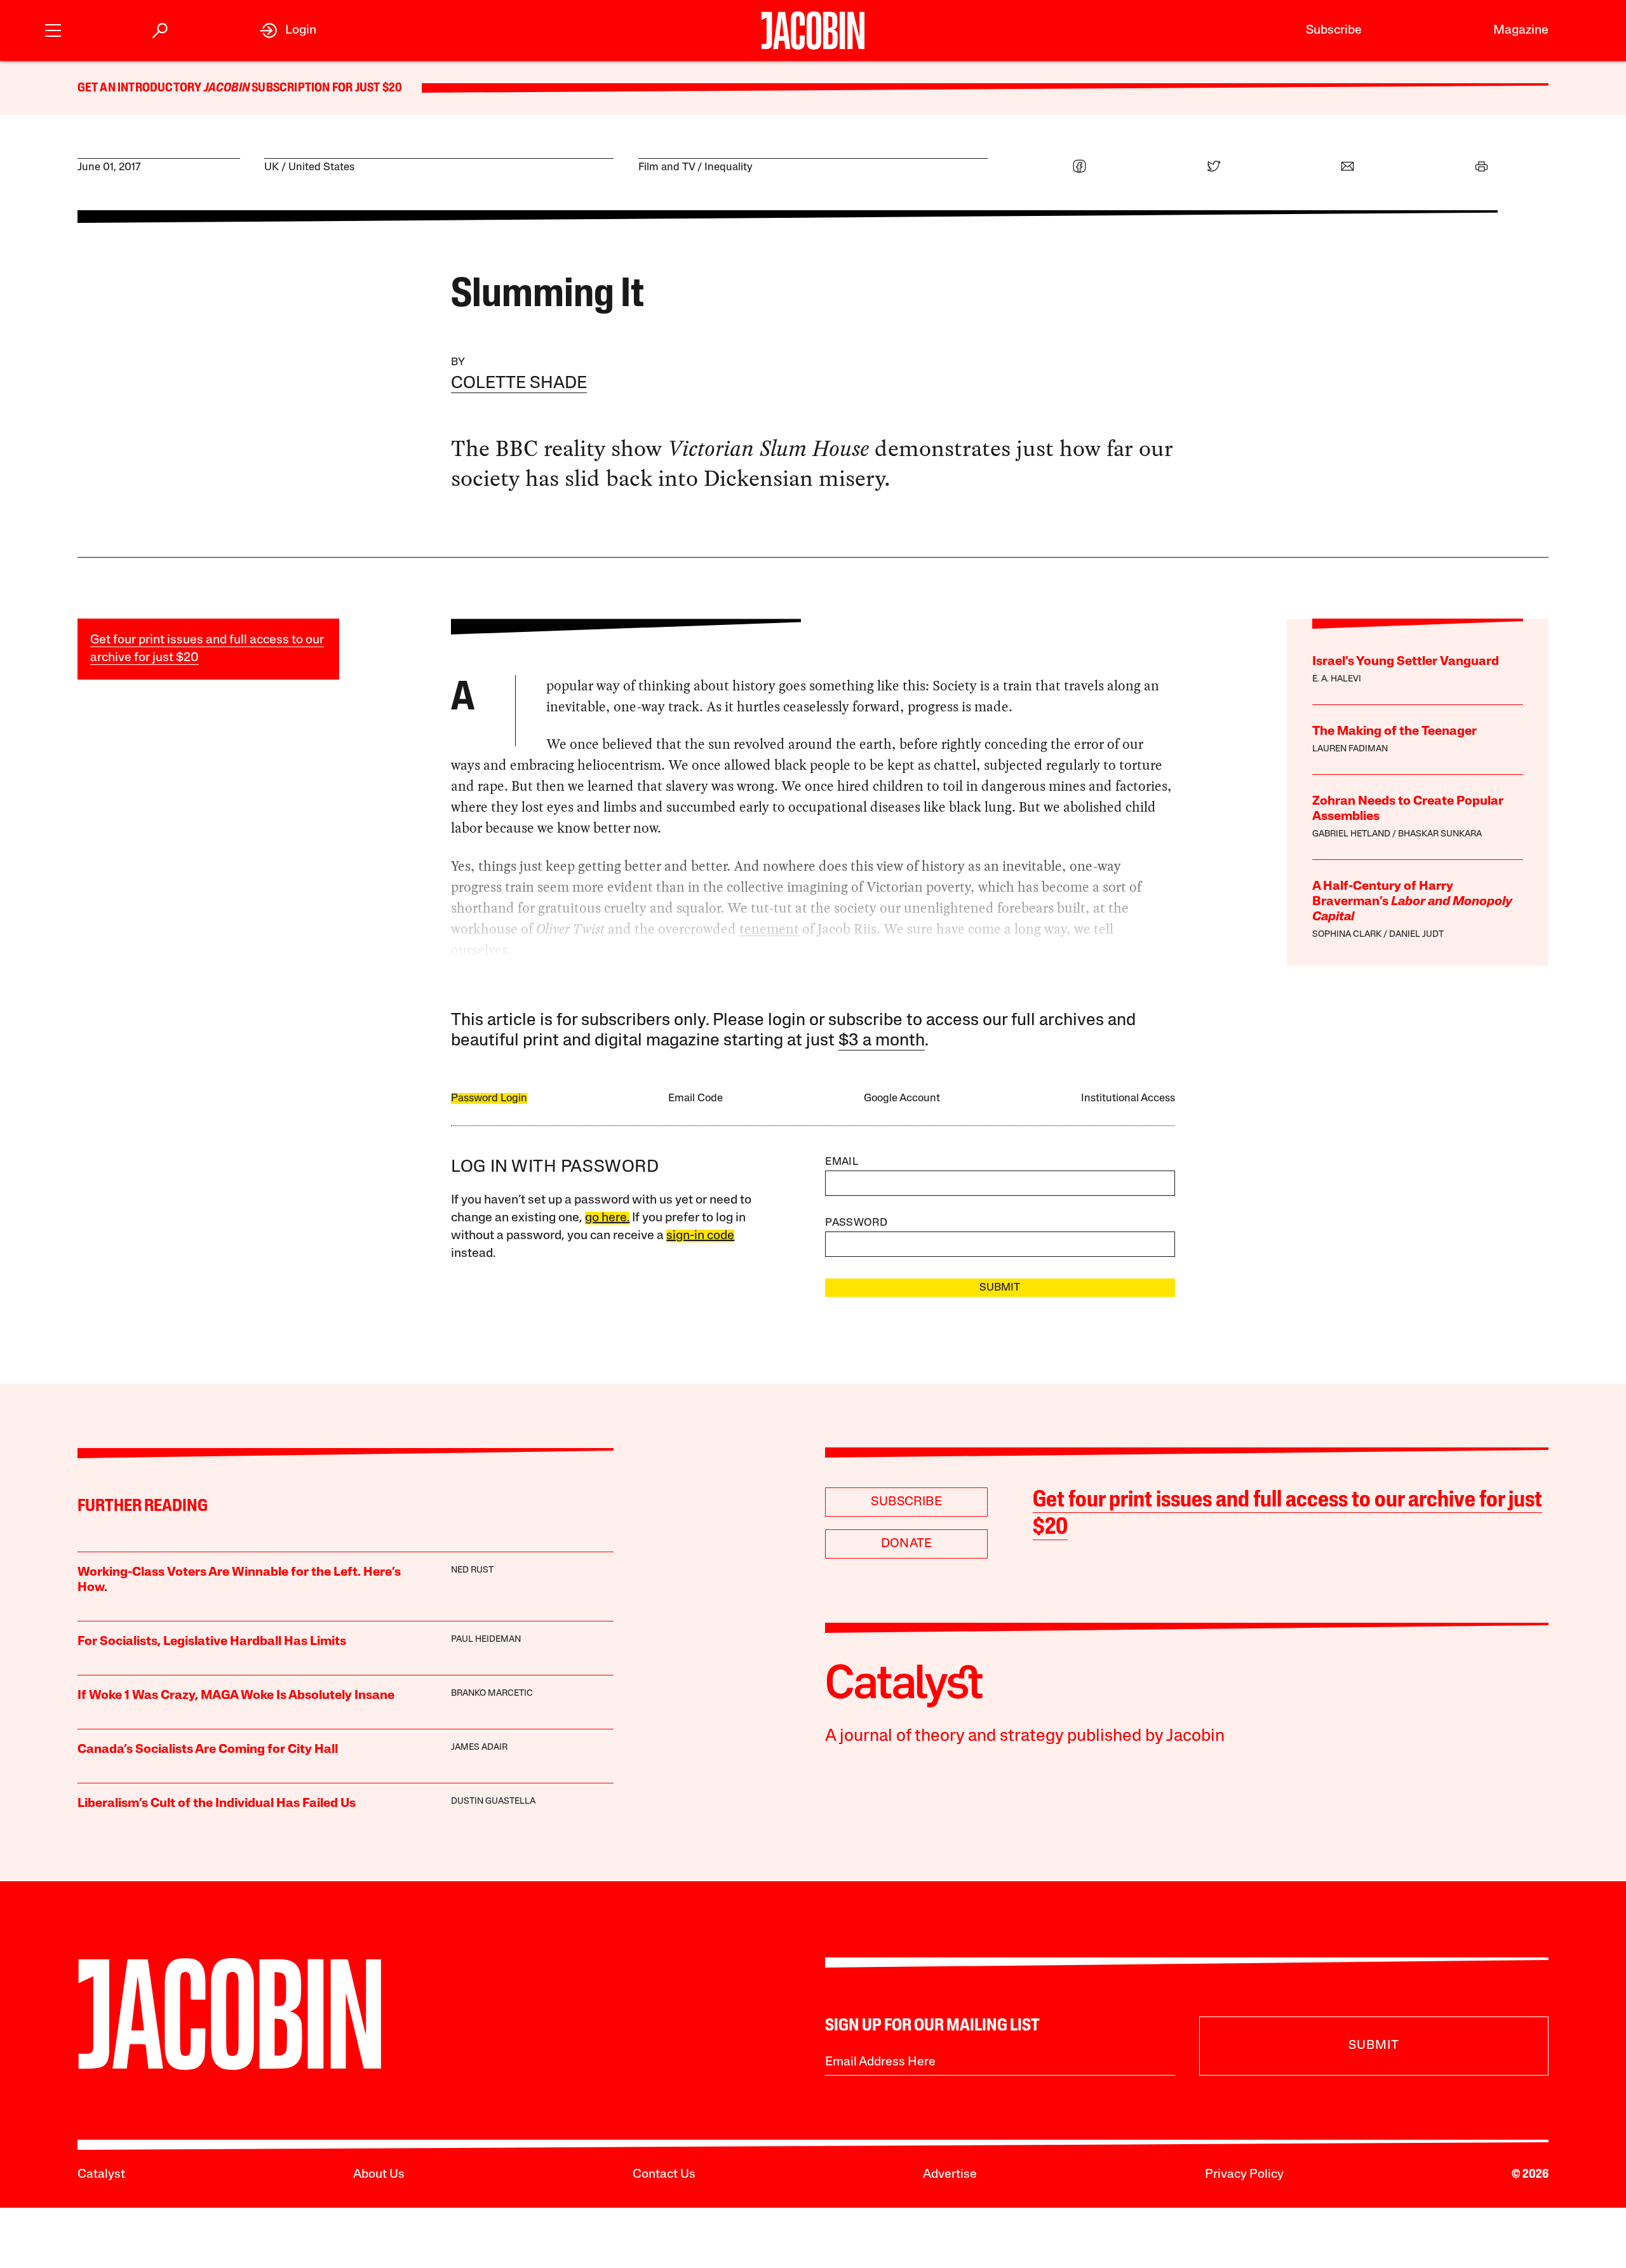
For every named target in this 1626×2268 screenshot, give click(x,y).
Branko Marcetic (492, 1694)
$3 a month (882, 1041)
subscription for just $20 (326, 88)
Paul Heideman (486, 1640)
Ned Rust (472, 1570)
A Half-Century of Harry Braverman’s (1412, 902)
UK (272, 167)
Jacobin (227, 88)
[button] (53, 29)
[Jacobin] (813, 30)
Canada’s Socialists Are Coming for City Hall (208, 1750)
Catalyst (101, 2175)
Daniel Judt (1416, 935)
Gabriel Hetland (1351, 834)
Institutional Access (1128, 1098)
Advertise (950, 2175)
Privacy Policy (1244, 2175)
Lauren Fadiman (1350, 749)
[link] (288, 30)
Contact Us (664, 2175)
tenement (769, 929)
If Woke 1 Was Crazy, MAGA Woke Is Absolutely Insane (236, 1696)
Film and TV (667, 167)
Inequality (729, 167)
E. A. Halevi (1337, 679)
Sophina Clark (1347, 935)
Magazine (1521, 30)
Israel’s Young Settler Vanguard (1406, 662)
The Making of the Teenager (1394, 732)
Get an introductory (141, 88)
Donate (907, 1544)
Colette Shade (519, 384)
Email (842, 1162)
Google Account (902, 1098)
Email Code (695, 1098)
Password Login (489, 1098)
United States (321, 167)
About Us (379, 2175)
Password (856, 1223)
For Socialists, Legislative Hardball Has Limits (212, 1642)
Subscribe (1334, 30)
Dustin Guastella (493, 1802)
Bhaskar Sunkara (1440, 834)
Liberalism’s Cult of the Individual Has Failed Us (217, 1804)
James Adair (479, 1748)
